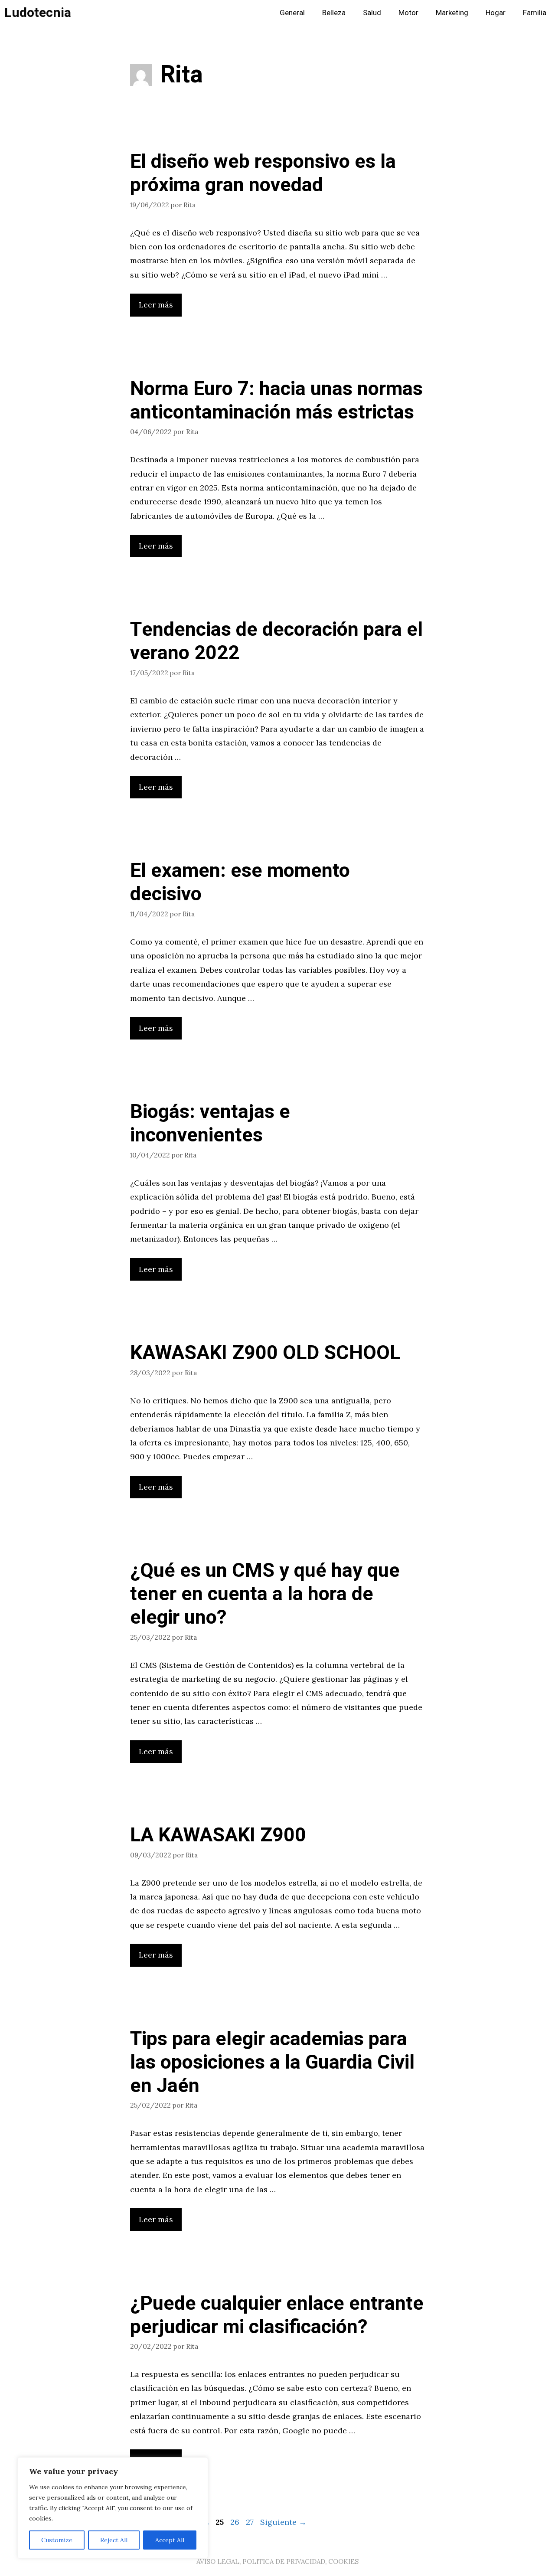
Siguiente (283, 2522)
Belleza (334, 13)
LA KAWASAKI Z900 (218, 1835)
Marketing (452, 13)
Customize (57, 2540)
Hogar (496, 13)
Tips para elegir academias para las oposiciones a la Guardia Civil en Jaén (272, 2063)
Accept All (170, 2540)
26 (236, 2522)
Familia (535, 13)
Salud (372, 13)
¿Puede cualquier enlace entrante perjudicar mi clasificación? (277, 2315)
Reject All (114, 2540)
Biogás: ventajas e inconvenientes (210, 1124)
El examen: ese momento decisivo (240, 883)
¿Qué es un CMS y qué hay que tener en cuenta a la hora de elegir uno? (265, 1594)
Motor (408, 13)
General (292, 13)
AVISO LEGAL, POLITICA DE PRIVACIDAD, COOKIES (277, 2561)
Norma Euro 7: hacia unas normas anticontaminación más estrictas (276, 401)
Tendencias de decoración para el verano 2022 (276, 641)
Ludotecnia (38, 13)
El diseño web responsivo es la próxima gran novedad (263, 173)
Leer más (156, 305)
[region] (113, 2508)
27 (251, 2522)
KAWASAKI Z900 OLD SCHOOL (265, 1353)
